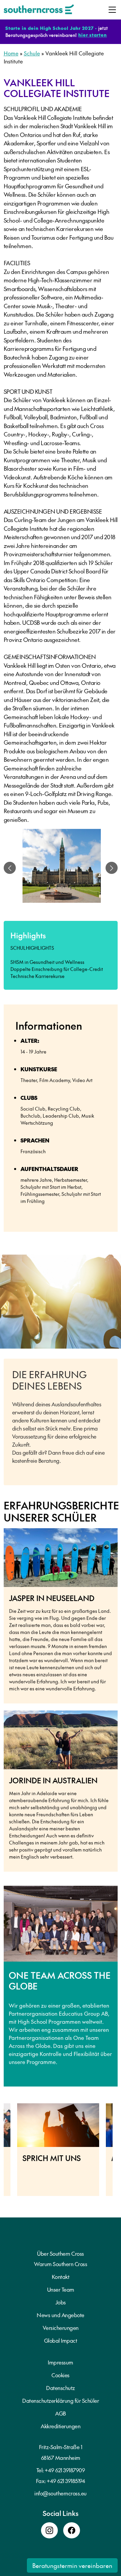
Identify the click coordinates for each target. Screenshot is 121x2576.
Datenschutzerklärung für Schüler (61, 2400)
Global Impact (61, 2340)
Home (11, 53)
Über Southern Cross (61, 2253)
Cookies (61, 2375)
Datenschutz (61, 2388)
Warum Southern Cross (61, 2264)
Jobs (61, 2302)
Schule (32, 53)
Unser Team (61, 2289)
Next (118, 2153)
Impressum (61, 2362)
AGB (61, 2413)
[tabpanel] (62, 868)
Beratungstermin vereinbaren (72, 2565)
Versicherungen (61, 2328)
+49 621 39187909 (65, 2470)
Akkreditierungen (61, 2426)
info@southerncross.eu (61, 2493)
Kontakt (61, 2277)
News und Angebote (61, 2315)
